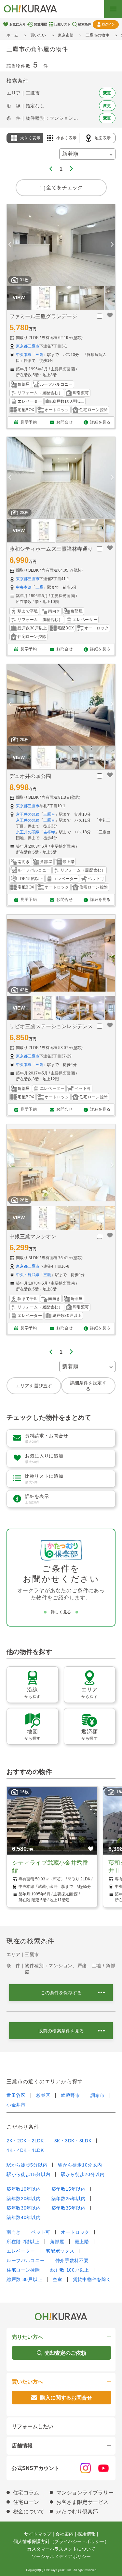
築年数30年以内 (24, 2208)
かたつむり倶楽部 (77, 2512)
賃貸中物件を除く (92, 2279)
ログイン (108, 24)
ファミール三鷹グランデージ (43, 316)
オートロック (75, 2232)
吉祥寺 (49, 832)
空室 (57, 2279)
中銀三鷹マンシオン (33, 1236)
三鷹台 (49, 814)
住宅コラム (26, 2493)
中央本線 (24, 355)
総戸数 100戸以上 (70, 2270)
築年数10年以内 (24, 2189)
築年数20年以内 (24, 2198)
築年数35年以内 (69, 2208)
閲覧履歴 (41, 24)
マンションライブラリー (85, 2493)
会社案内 (64, 2534)
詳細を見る (100, 422)
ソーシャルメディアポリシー (61, 2556)
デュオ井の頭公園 (30, 776)
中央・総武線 (28, 1275)
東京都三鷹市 (28, 346)
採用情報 (87, 2534)
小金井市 (16, 2105)
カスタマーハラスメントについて (61, 2549)
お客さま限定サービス (82, 2502)
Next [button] (112, 245)
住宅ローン (26, 2502)
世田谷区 (16, 2095)
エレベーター (21, 2251)
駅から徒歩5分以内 (27, 2165)
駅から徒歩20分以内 (83, 2174)
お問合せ (64, 422)
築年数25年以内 (69, 2198)
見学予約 (29, 422)
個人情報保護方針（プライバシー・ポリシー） (61, 2541)
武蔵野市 (70, 2095)
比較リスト (62, 24)
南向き (14, 2232)
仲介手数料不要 (72, 2260)
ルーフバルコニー (26, 2260)
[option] (61, 245)
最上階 (82, 2242)
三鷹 (39, 355)
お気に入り (18, 24)
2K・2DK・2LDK (25, 2141)
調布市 (98, 2095)
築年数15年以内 (69, 2189)
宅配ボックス (60, 2251)
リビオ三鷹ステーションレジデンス (51, 1026)
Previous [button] (10, 245)
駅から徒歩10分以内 (80, 2165)
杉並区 (43, 2095)
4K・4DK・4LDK (25, 2150)
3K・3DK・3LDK (73, 2141)
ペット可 (41, 2232)
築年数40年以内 (24, 2217)
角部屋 (57, 2242)
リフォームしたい (33, 2426)
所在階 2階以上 (23, 2242)
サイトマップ (38, 2534)
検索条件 (85, 24)
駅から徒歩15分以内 (28, 2174)
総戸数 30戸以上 (24, 2279)
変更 (107, 93)
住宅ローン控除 (23, 2270)
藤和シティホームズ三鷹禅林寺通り (51, 549)
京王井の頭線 (28, 814)
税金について (29, 2512)
